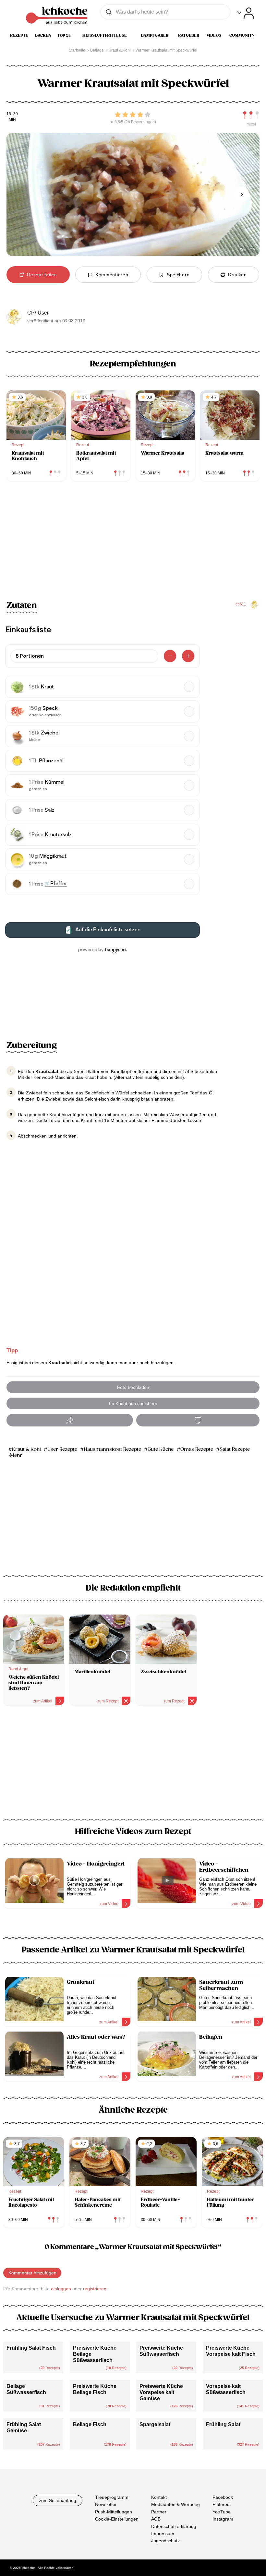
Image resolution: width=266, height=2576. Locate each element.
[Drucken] (198, 1420)
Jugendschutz (165, 2541)
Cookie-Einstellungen (117, 2519)
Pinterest (222, 2505)
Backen (43, 35)
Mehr (16, 1455)
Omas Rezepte (197, 1449)
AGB (156, 2519)
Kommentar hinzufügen (32, 2273)
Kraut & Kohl (26, 1449)
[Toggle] (245, 13)
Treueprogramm (112, 2497)
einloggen (61, 2289)
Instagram (223, 2519)
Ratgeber (189, 35)
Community (242, 35)
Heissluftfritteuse (105, 35)
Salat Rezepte (235, 1449)
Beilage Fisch (90, 2424)
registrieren (95, 2289)
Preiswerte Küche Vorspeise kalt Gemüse (161, 2392)
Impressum (163, 2534)
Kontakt (159, 2497)
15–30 (12, 114)
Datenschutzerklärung (174, 2526)
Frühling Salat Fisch (31, 2348)
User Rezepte (62, 1449)
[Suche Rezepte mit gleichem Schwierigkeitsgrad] (251, 115)
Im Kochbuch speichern (133, 1403)
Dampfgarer (155, 35)
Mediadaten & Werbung (175, 2505)
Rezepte (19, 35)
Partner (159, 2512)
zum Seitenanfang (58, 2500)
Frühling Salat (223, 2424)
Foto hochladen (133, 1387)
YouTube (222, 2512)
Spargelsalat (155, 2424)
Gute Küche (161, 1449)
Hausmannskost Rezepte (112, 1449)
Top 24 (64, 35)
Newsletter (106, 2505)
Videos (214, 35)
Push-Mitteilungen (114, 2512)
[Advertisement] (133, 1766)
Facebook (223, 2497)
